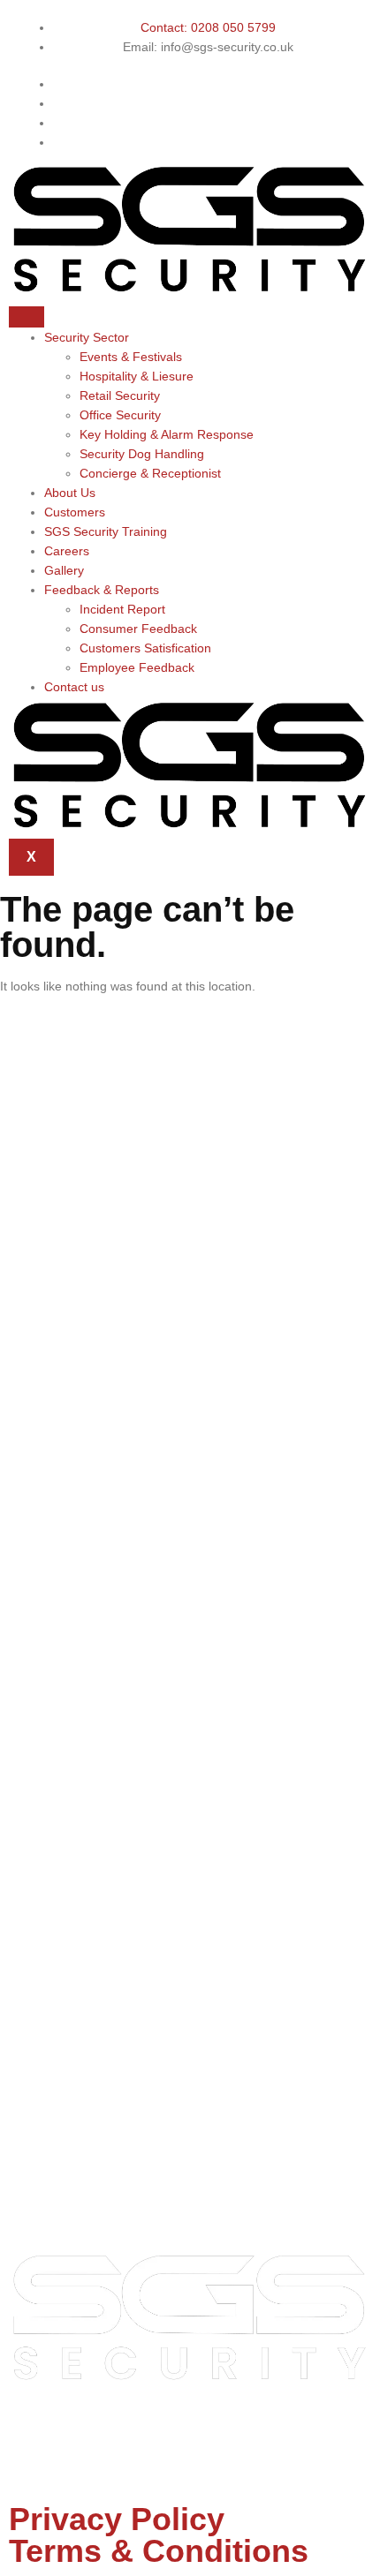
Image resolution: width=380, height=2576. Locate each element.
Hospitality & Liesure (137, 376)
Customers (75, 512)
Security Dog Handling (142, 454)
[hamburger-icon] (27, 317)
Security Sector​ (87, 337)
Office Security (120, 415)
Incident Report (122, 609)
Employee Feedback (137, 667)
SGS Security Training (106, 531)
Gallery (64, 570)
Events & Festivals (131, 357)
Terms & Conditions (159, 2551)
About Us (70, 493)
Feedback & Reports (102, 590)
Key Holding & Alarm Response (167, 434)
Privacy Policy (117, 2519)
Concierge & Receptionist (150, 473)
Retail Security (120, 395)
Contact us (74, 687)
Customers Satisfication (145, 648)
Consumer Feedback (138, 629)
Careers (67, 551)
